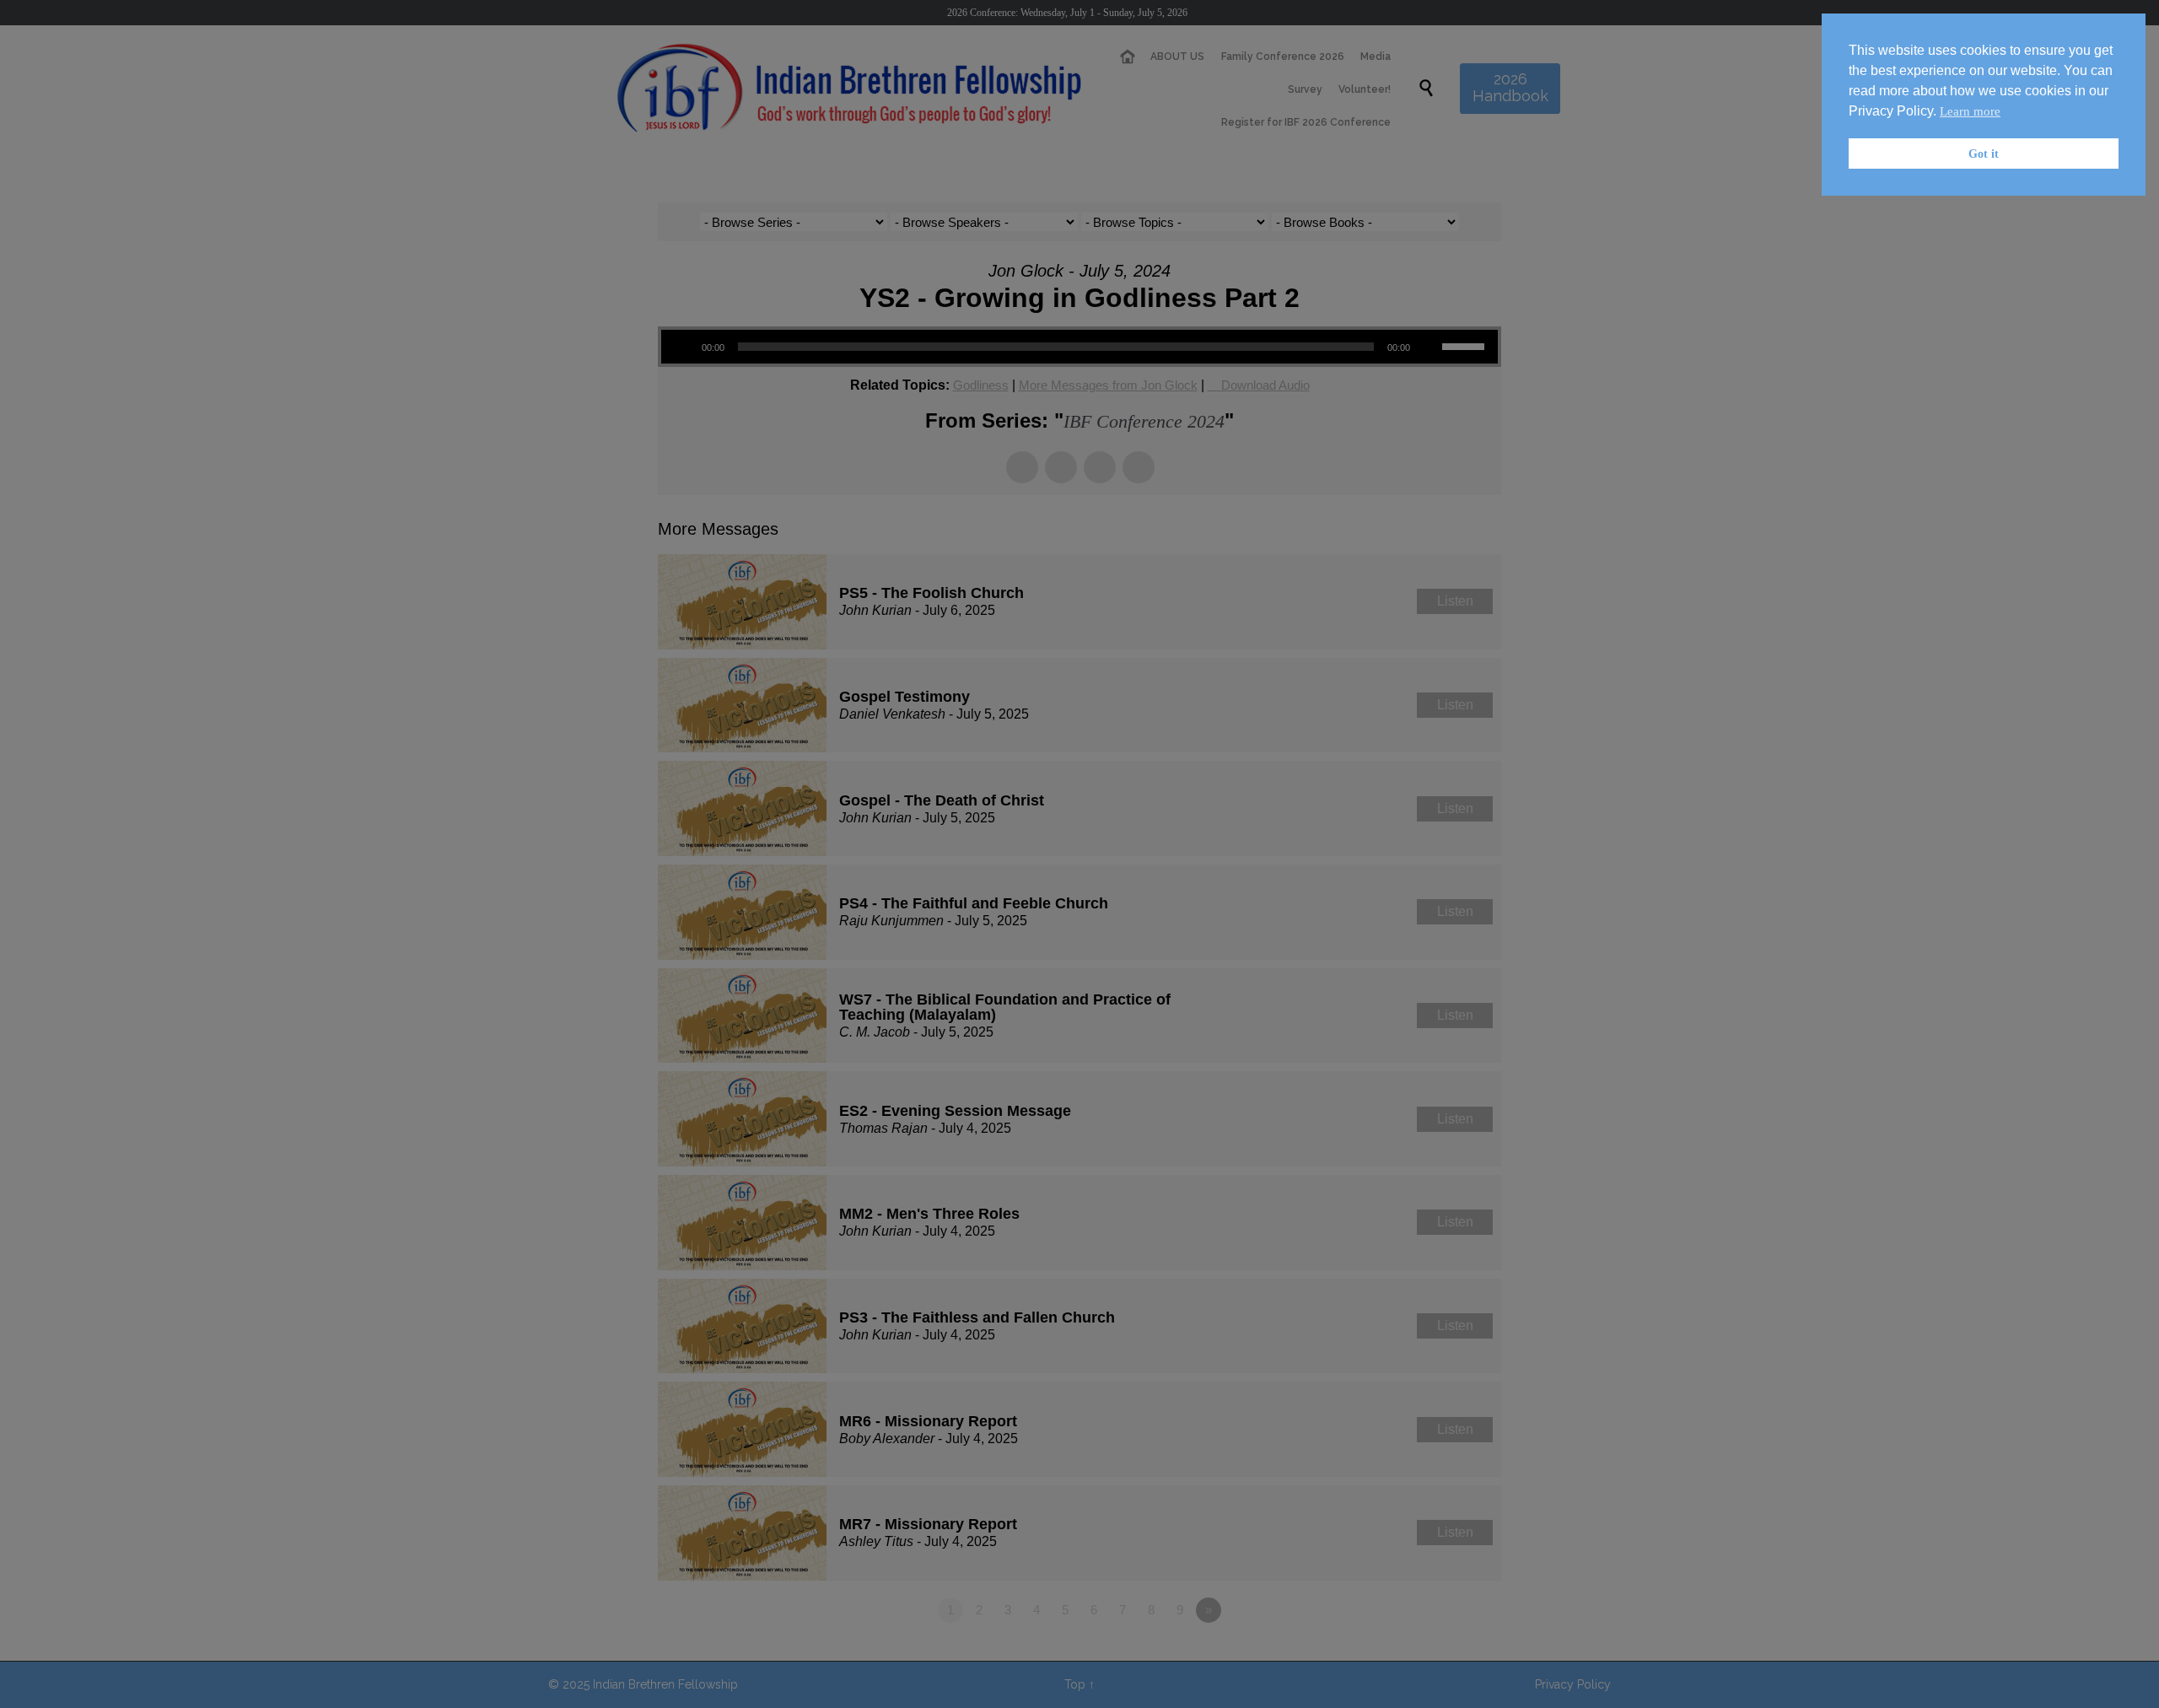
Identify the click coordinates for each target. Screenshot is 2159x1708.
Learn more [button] (1970, 111)
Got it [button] (1984, 154)
